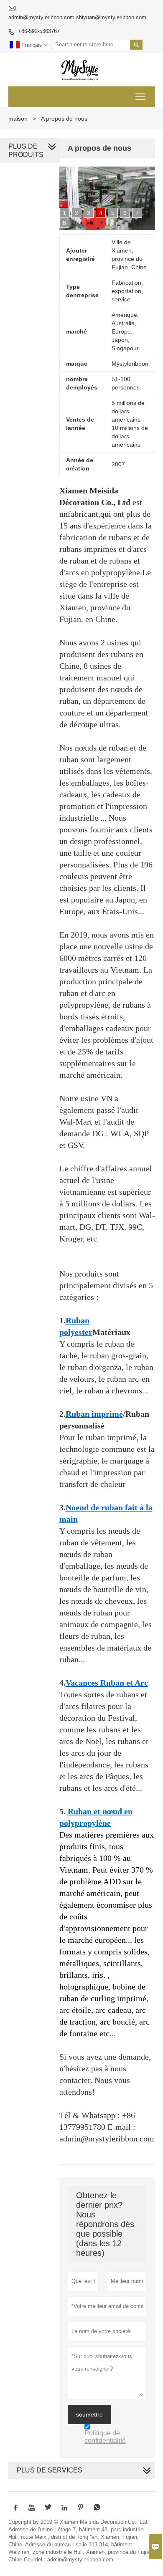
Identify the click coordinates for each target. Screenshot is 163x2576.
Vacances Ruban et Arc (107, 1683)
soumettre (89, 2414)
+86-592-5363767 (39, 31)
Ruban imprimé (94, 1414)
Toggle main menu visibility (141, 97)
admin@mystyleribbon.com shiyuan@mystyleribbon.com (77, 17)
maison (18, 119)
